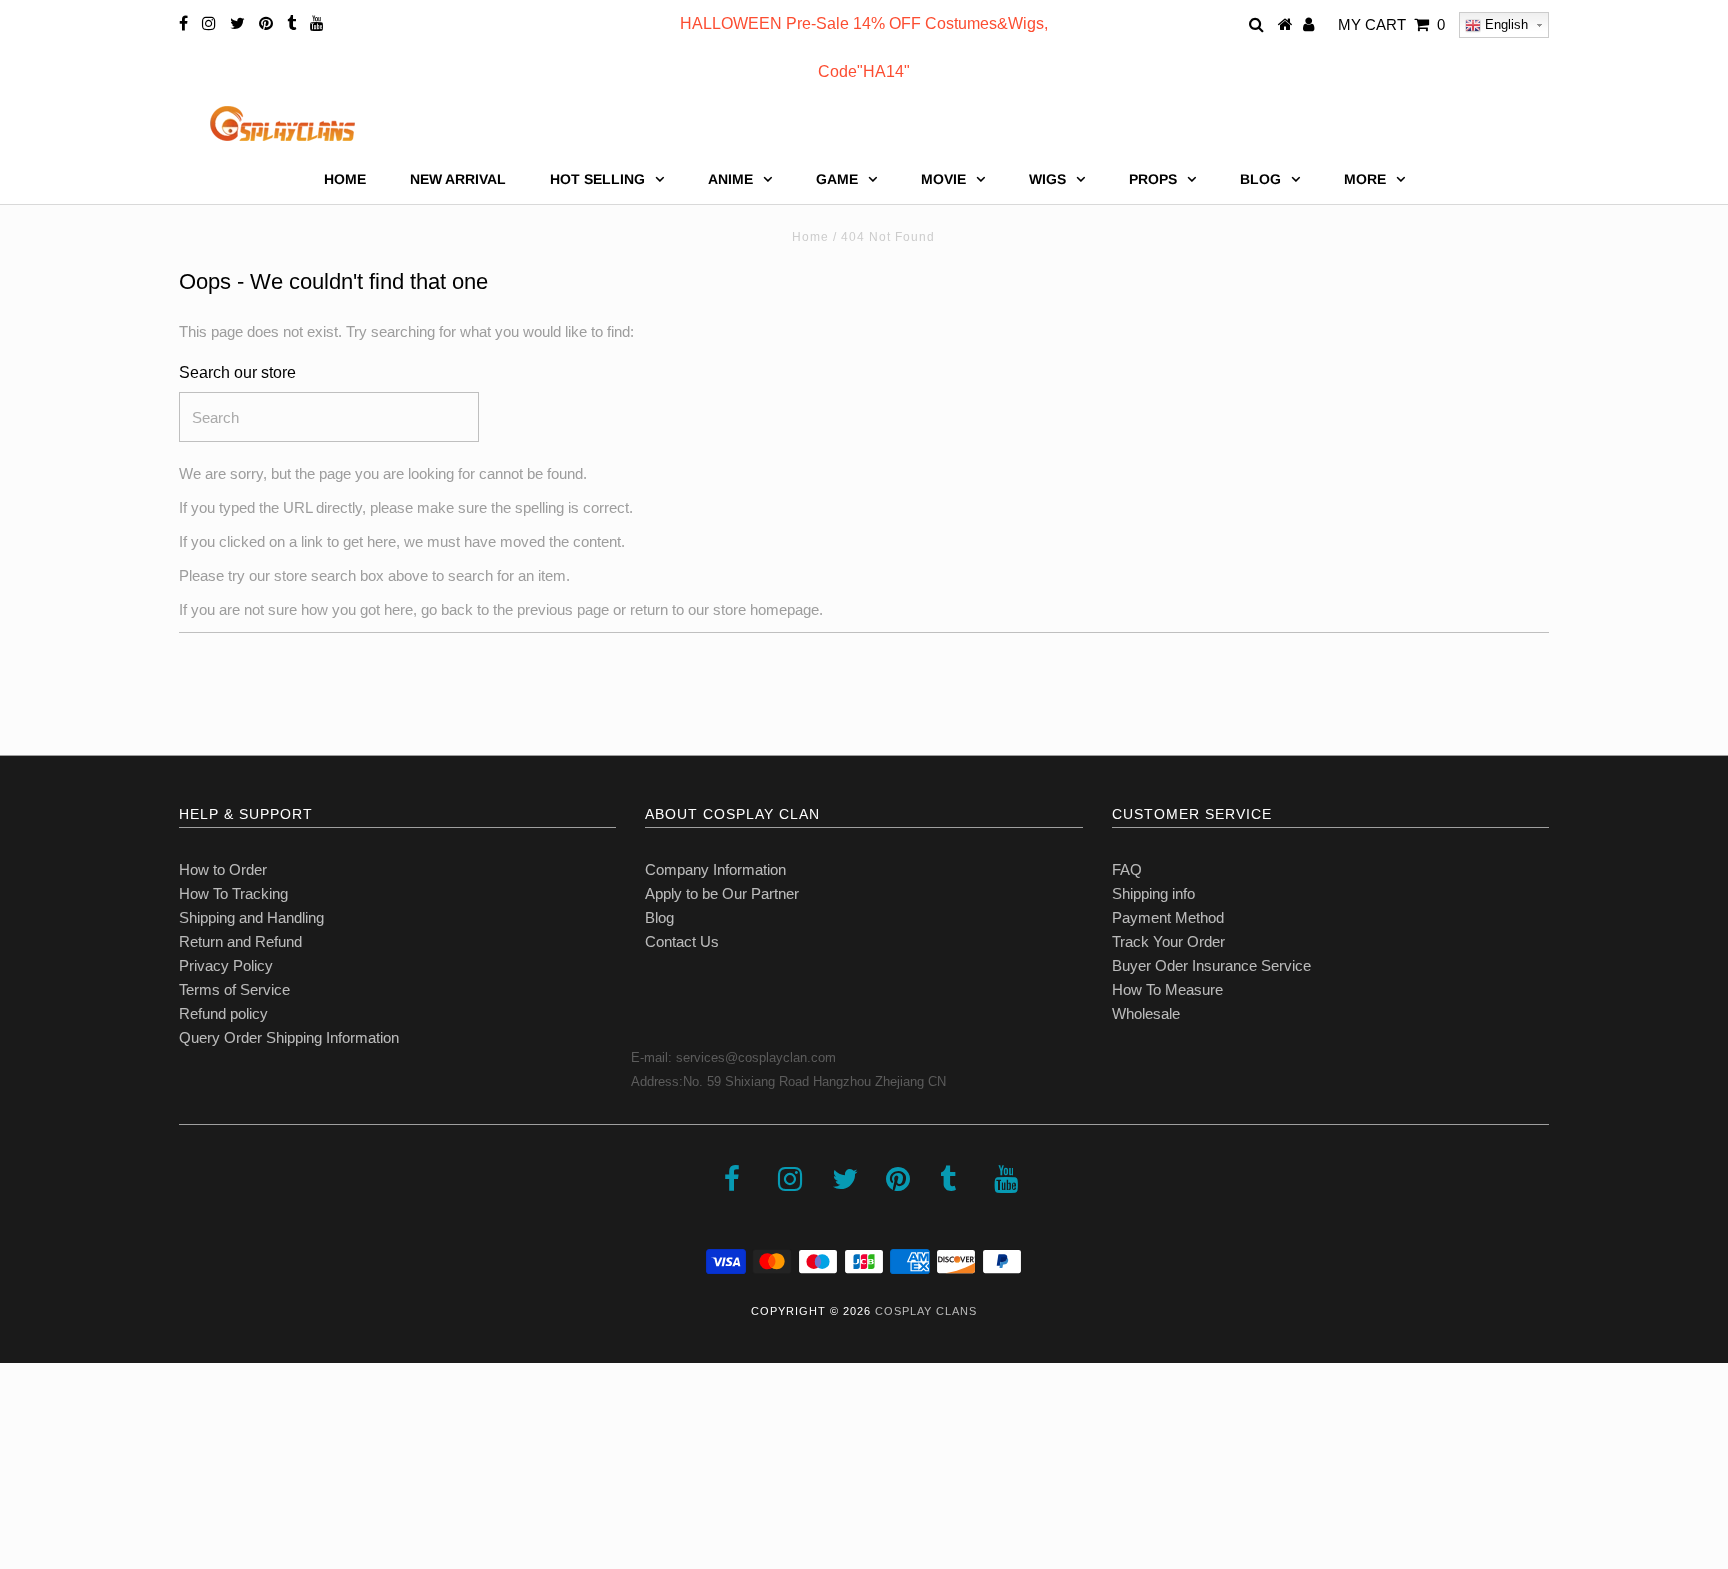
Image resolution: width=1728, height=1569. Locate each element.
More (1365, 179)
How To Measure (1167, 989)
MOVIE (943, 179)
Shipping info (1153, 893)
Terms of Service (234, 989)
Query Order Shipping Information (289, 1037)
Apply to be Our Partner (722, 893)
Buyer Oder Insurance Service (1211, 965)
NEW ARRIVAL (458, 179)
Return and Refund (240, 941)
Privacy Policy (226, 965)
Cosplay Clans (926, 1311)
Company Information (715, 869)
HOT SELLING (597, 179)
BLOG (1260, 179)
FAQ (1127, 869)
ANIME (730, 179)
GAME (837, 179)
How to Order (223, 869)
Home (810, 237)
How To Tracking (233, 893)
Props (1153, 179)
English (1504, 24)
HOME (345, 179)
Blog (659, 917)
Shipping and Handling (251, 917)
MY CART (1391, 24)
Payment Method (1168, 917)
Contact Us (682, 941)
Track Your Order (1168, 941)
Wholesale (1146, 1013)
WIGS (1047, 179)
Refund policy (223, 1013)
